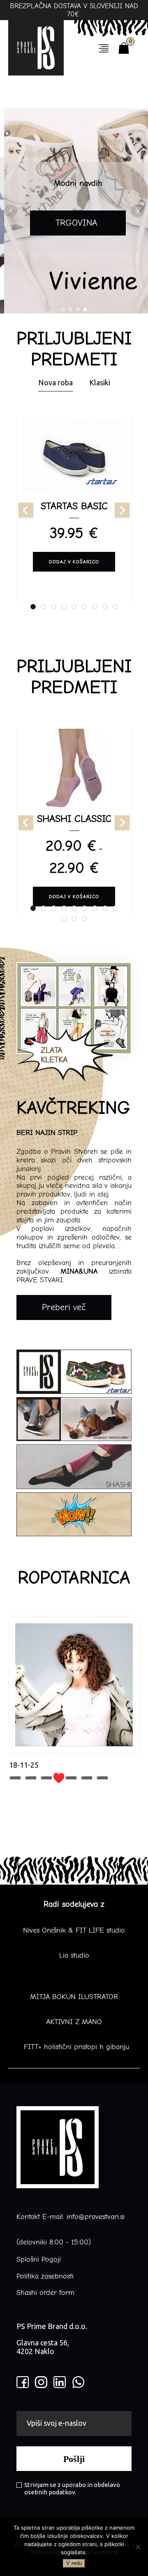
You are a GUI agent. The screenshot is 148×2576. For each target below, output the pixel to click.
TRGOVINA (74, 223)
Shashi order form (45, 2293)
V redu (74, 2563)
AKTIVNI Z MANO (74, 2022)
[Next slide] (122, 510)
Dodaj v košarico (74, 561)
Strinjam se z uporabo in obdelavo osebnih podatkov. (72, 2488)
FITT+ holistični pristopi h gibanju (74, 2047)
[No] (138, 2547)
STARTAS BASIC (74, 506)
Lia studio (74, 1956)
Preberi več (64, 1307)
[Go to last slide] (26, 510)
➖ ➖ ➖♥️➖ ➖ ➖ (59, 1778)
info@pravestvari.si (96, 2217)
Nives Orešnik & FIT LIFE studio (74, 1931)
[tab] (33, 607)
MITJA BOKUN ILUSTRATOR (74, 1997)
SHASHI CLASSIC (74, 819)
